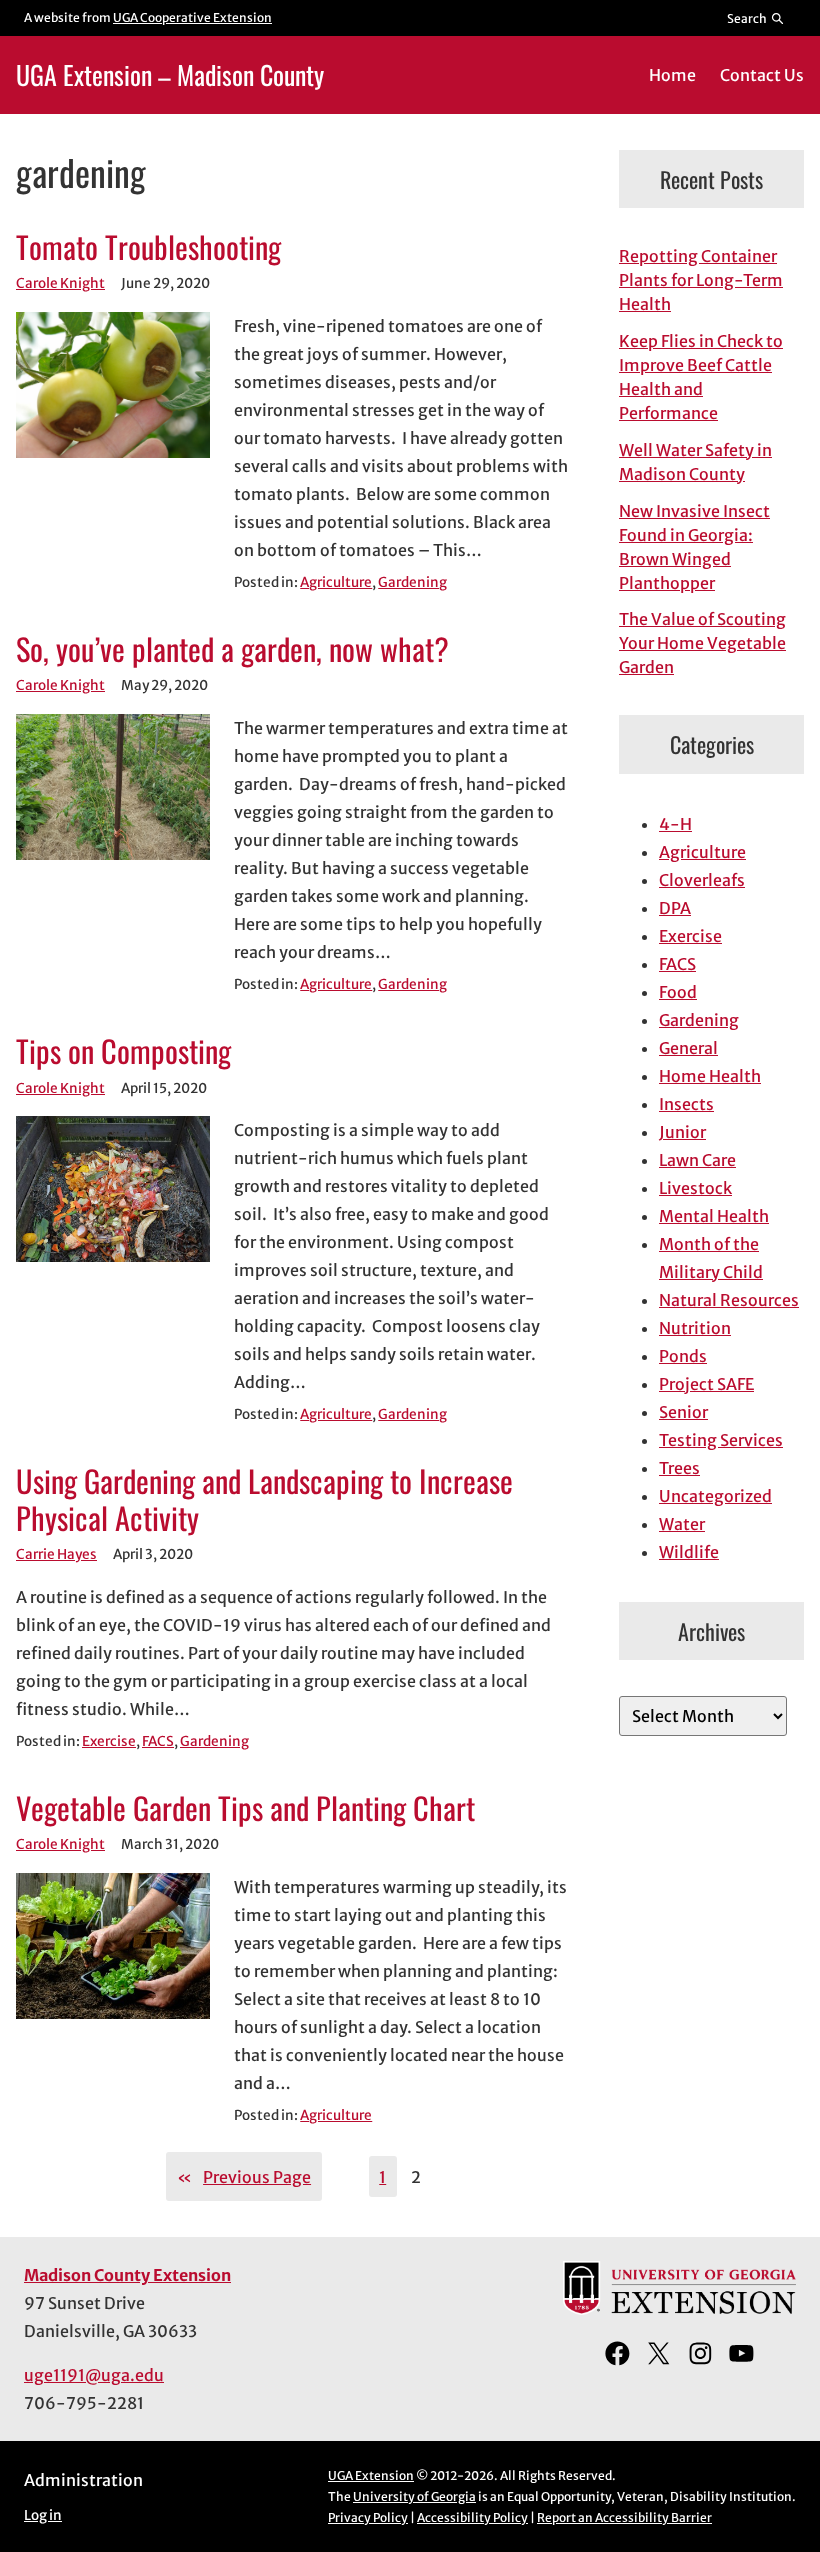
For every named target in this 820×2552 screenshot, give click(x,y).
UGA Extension (371, 2475)
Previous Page (244, 2177)
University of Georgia (414, 2496)
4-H (675, 824)
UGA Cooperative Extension (192, 17)
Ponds (683, 1356)
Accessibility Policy (472, 2517)
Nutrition (695, 1328)
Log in (43, 2515)
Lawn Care (697, 1160)
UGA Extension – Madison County (170, 74)
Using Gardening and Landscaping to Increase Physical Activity (264, 1499)
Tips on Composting (123, 1051)
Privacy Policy (368, 2517)
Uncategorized (715, 1496)
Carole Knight (60, 283)
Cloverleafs (702, 880)
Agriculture (336, 582)
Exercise (109, 1741)
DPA (675, 908)
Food (678, 992)
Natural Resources (729, 1300)
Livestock (695, 1188)
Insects (686, 1104)
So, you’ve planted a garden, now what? (232, 649)
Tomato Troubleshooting (148, 247)
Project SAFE (706, 1384)
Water (682, 1524)
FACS (158, 1741)
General (688, 1048)
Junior (682, 1132)
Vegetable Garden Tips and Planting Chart (245, 1808)
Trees (679, 1468)
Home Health (710, 1076)
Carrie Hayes (56, 1554)
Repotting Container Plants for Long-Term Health (701, 280)
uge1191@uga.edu (94, 2375)
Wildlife (689, 1552)
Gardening (412, 582)
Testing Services (721, 1440)
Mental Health (714, 1216)
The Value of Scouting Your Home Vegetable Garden (702, 643)
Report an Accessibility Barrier (624, 2517)
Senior (683, 1412)
